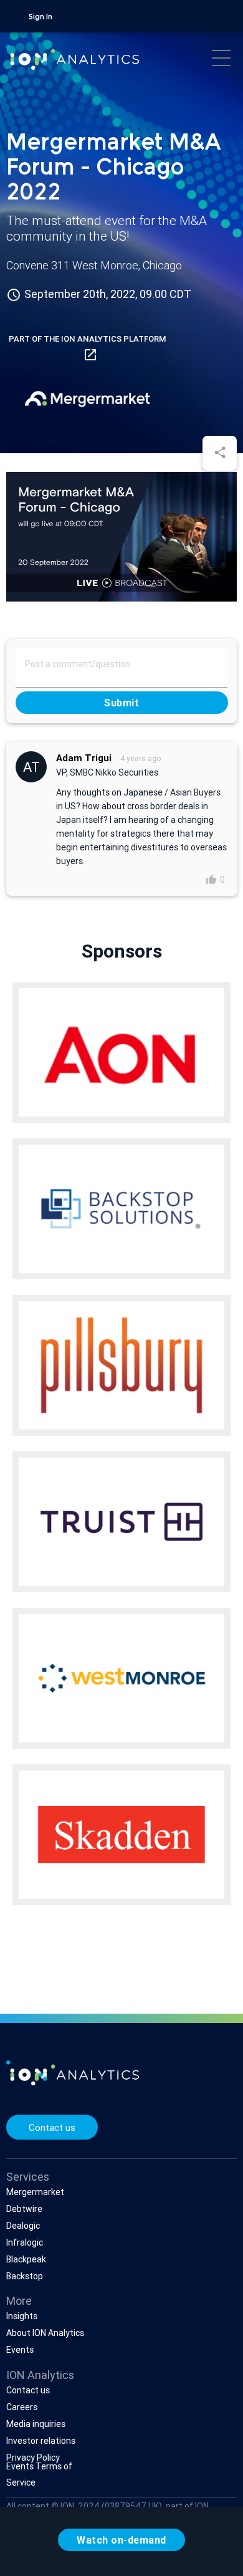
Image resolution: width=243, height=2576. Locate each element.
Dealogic (23, 2226)
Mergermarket (35, 2192)
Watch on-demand (121, 2540)
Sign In (40, 17)
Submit (121, 703)
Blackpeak (26, 2259)
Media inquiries (36, 2424)
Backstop (25, 2276)
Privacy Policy (33, 2458)
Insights (22, 2316)
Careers (22, 2407)
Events (20, 2350)
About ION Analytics (45, 2333)
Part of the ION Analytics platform (87, 348)
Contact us (52, 2127)
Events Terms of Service (39, 2474)
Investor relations (41, 2441)
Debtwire (24, 2209)
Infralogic (25, 2242)
